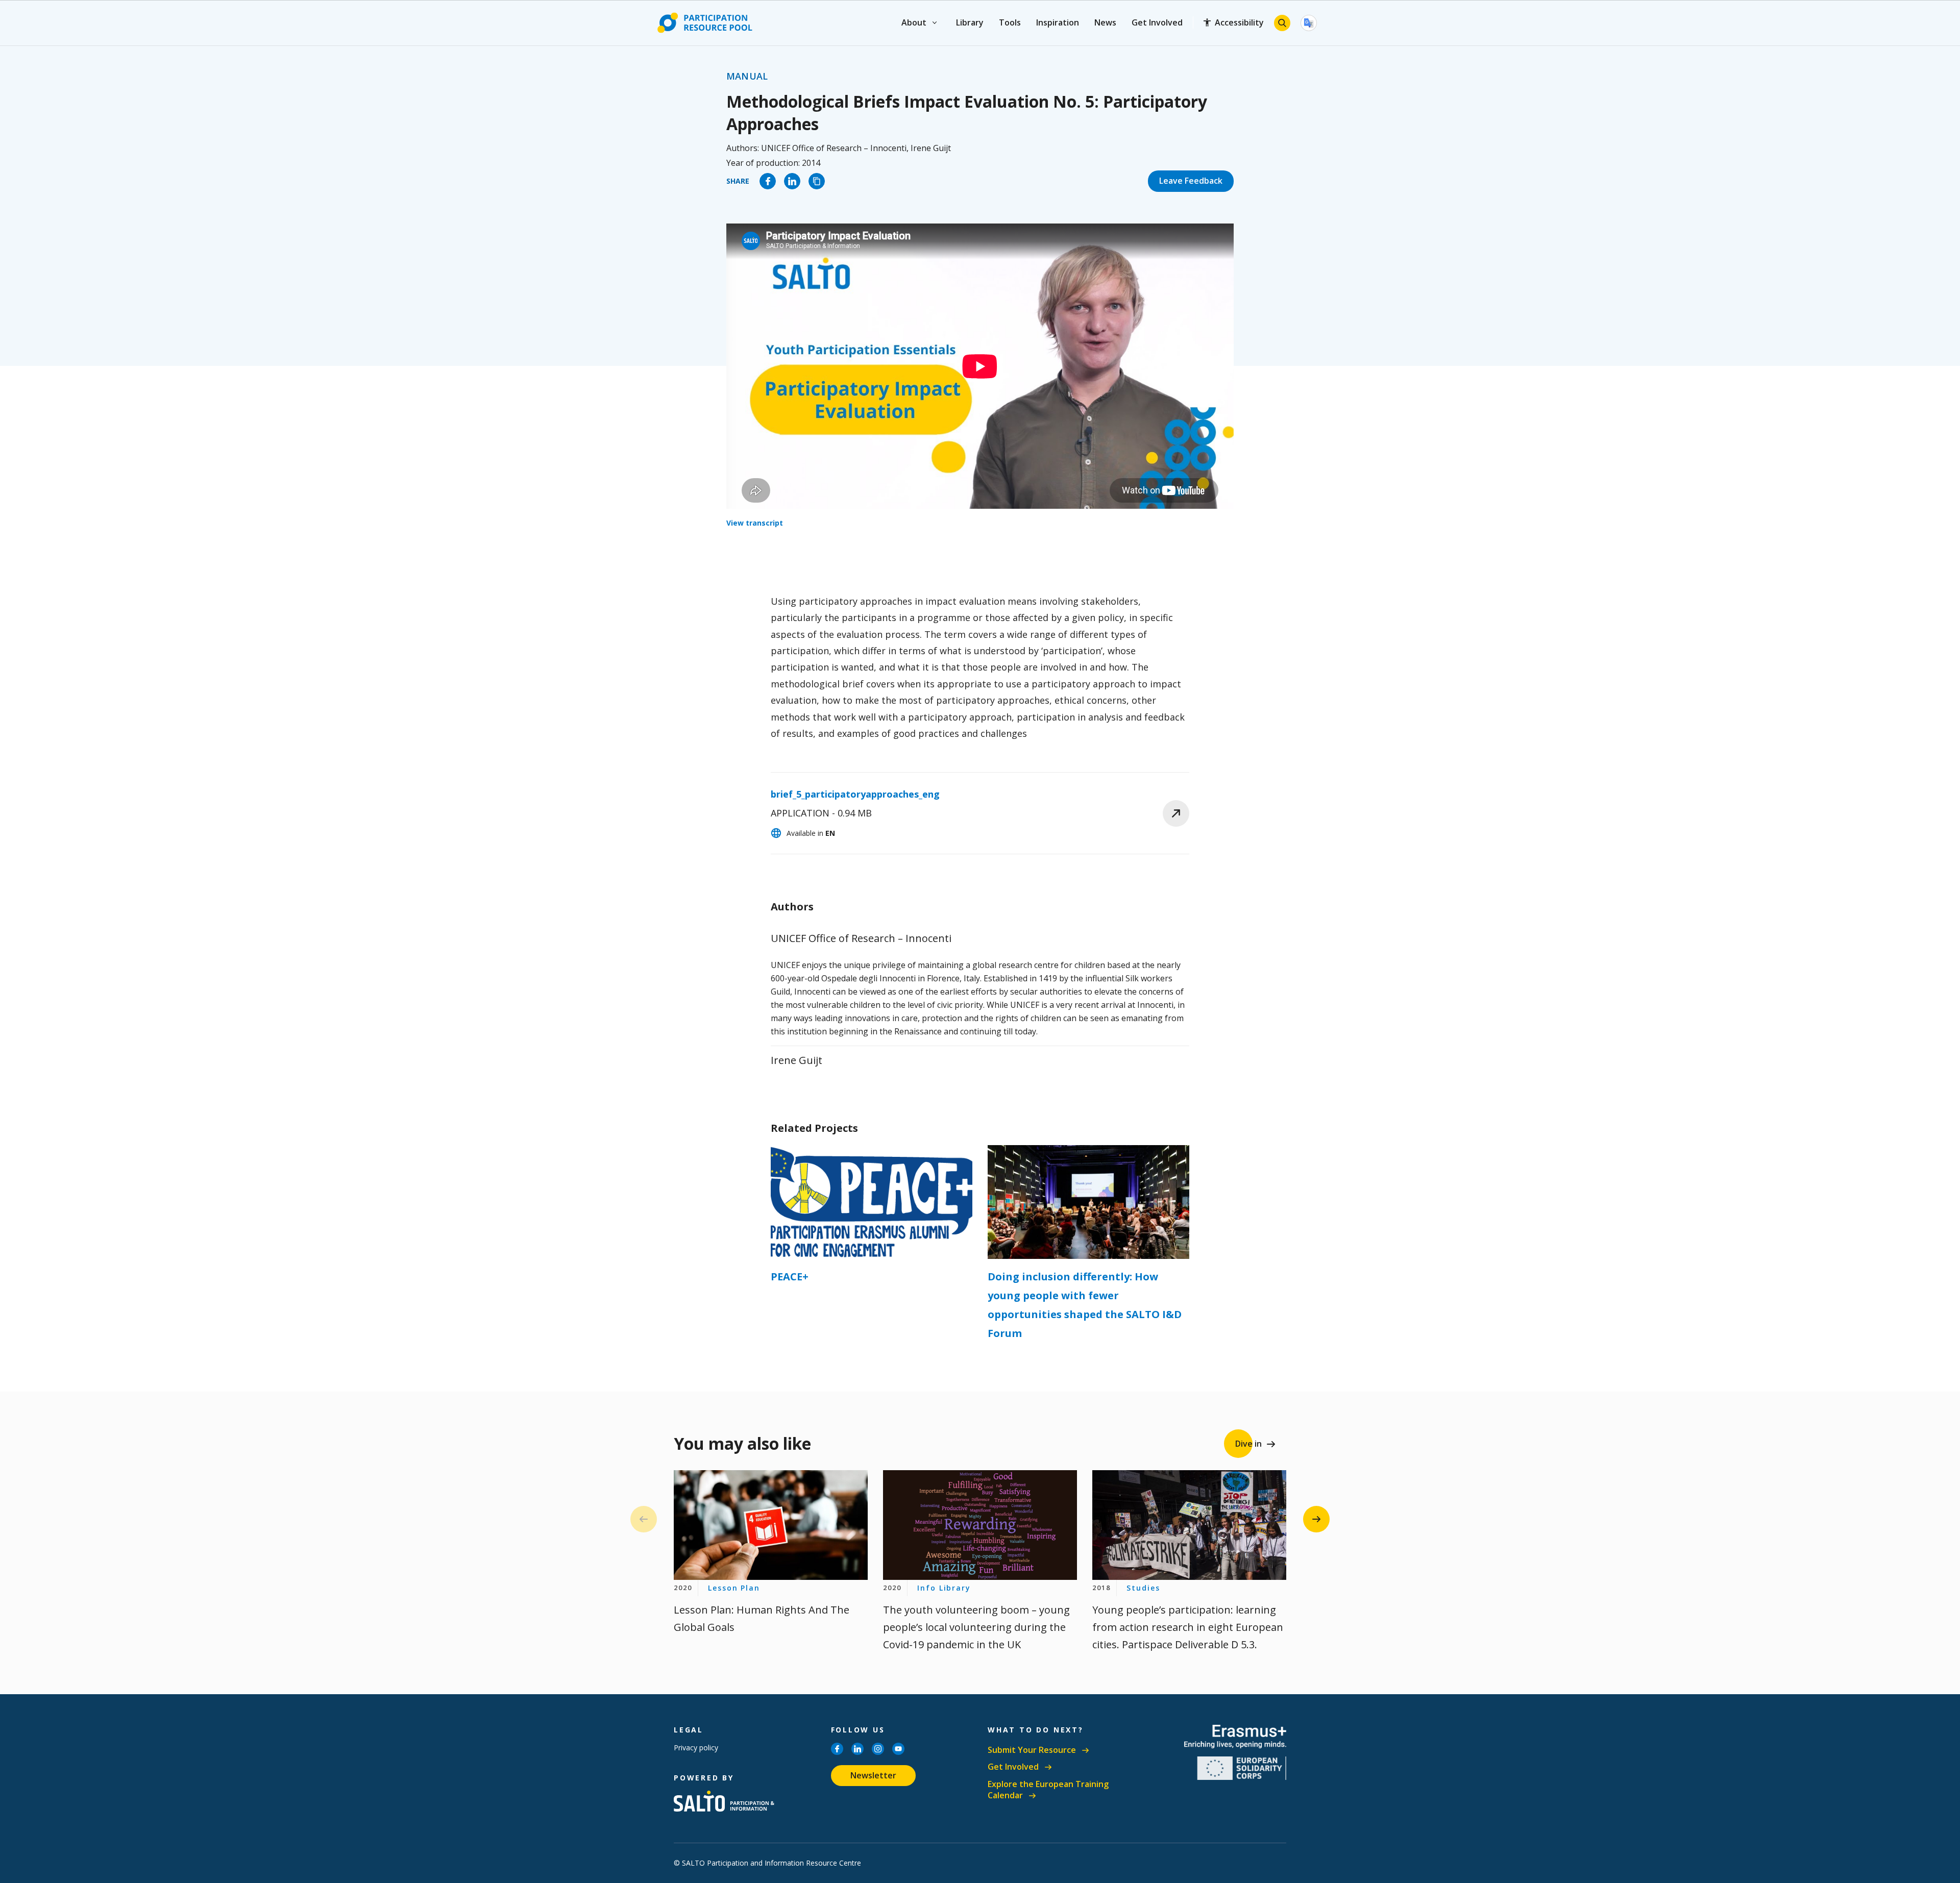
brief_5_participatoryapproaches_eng (855, 794)
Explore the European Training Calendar (1048, 1790)
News (1105, 22)
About (914, 22)
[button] (1316, 1519)
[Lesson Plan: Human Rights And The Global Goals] (771, 1525)
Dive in (1248, 1444)
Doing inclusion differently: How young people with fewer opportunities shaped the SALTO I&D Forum (1085, 1305)
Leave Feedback (1191, 181)
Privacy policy (696, 1748)
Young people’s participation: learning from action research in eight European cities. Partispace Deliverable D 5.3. (1188, 1627)
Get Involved (1157, 22)
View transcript (755, 523)
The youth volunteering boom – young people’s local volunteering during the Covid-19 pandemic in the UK (976, 1627)
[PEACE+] (872, 1202)
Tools (1010, 22)
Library (970, 22)
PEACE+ (790, 1277)
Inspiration (1058, 22)
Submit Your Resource (1032, 1750)
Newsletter (873, 1775)
